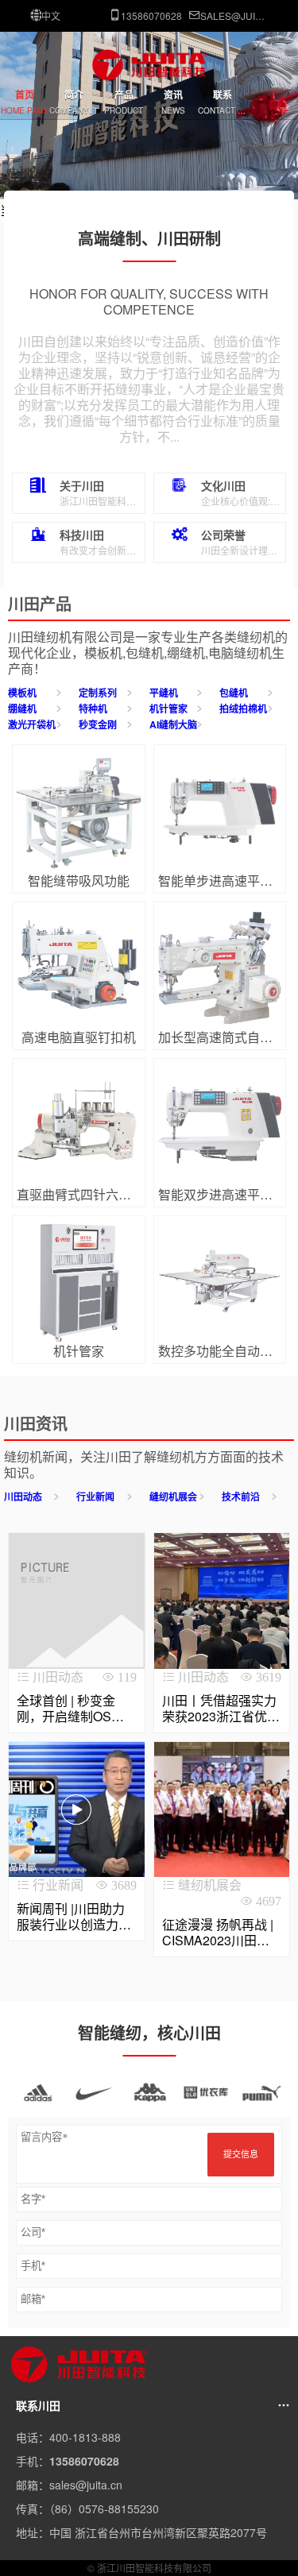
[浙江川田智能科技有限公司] (149, 78)
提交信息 (241, 2154)
